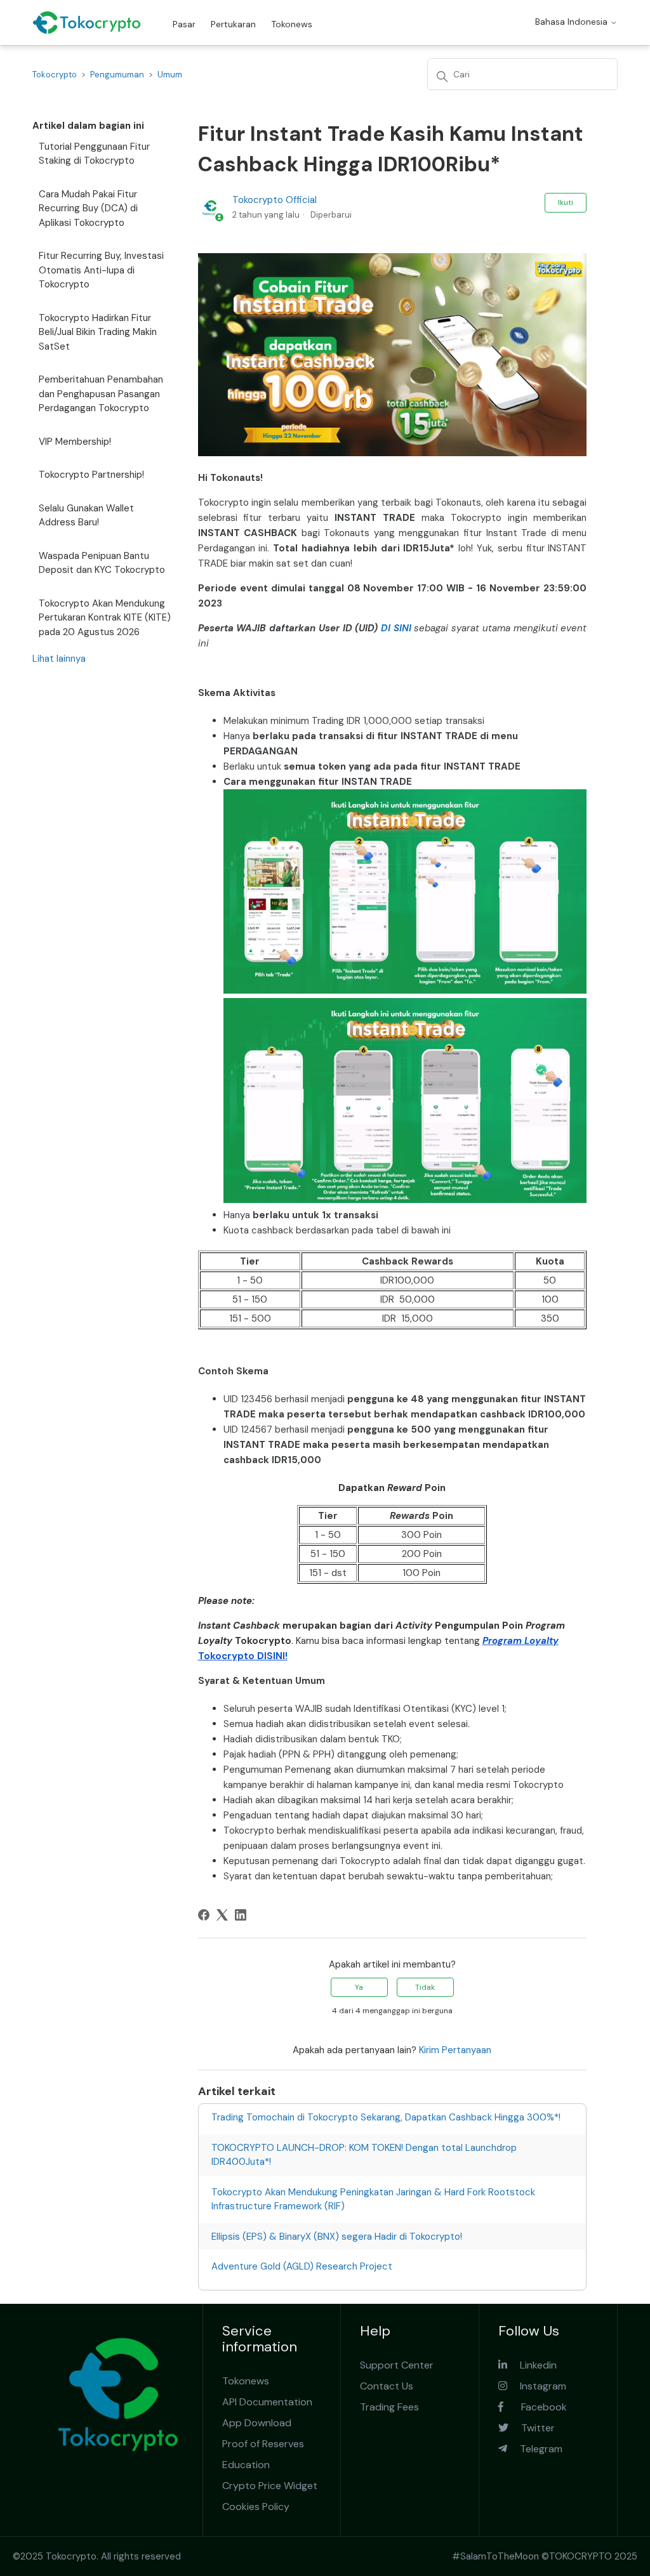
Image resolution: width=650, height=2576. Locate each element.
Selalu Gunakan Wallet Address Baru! (86, 516)
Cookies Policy (256, 2507)
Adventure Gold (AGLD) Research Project (302, 2266)
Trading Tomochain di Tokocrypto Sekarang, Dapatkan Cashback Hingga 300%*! (386, 2117)
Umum (170, 75)
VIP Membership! (75, 442)
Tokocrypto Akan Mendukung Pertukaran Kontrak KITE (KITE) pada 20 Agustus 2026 (105, 618)
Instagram (537, 2386)
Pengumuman (117, 75)
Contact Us (387, 2386)
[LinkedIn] (241, 1915)
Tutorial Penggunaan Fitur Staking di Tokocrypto (94, 154)
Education (246, 2465)
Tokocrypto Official (275, 200)
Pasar (184, 24)
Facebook (535, 2407)
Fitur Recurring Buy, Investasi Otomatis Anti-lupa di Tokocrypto (101, 270)
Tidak (425, 1987)
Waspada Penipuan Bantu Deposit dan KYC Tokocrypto (102, 563)
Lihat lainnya (59, 659)
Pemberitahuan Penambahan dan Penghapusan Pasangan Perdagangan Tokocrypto (101, 394)
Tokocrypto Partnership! (91, 475)
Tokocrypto (55, 75)
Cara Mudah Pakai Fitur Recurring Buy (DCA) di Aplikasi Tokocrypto (88, 208)
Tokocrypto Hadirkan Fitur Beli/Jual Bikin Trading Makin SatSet (98, 332)
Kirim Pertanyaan (455, 2050)
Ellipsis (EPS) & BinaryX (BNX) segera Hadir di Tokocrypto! (337, 2237)
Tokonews (292, 24)
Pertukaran (233, 24)
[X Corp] (222, 1915)
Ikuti (566, 202)
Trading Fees (389, 2407)
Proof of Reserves (263, 2444)
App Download (257, 2423)
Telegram (535, 2449)
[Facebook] (204, 1915)
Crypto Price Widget (270, 2486)
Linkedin (532, 2365)
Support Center (397, 2365)
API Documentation (267, 2402)
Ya (359, 1987)
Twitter (532, 2428)
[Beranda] (87, 23)
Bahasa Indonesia (573, 22)
